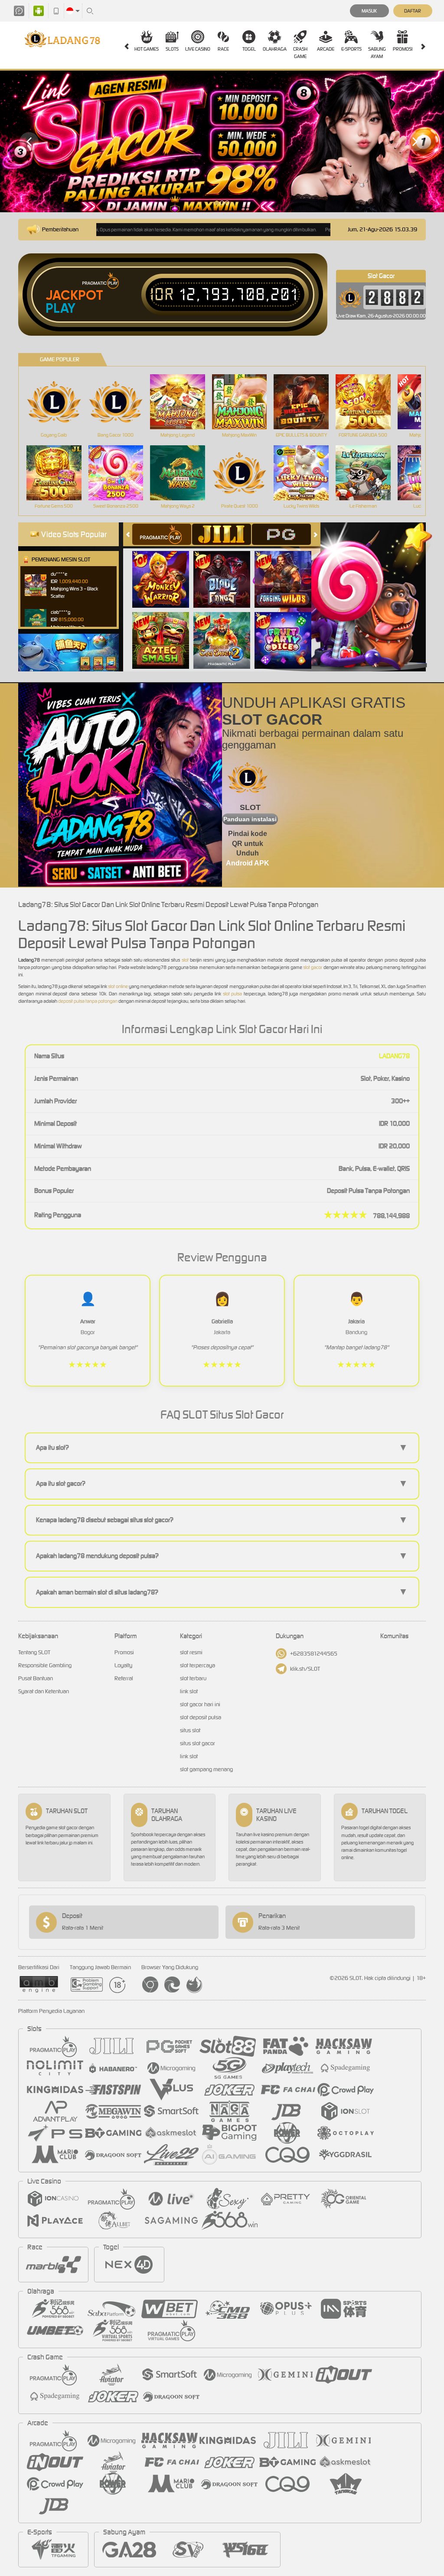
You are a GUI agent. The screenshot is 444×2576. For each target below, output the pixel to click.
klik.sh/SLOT (305, 1669)
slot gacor (312, 967)
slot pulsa (232, 994)
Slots (172, 49)
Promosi (403, 49)
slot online (118, 986)
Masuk (369, 11)
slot (185, 960)
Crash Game (300, 53)
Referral (124, 1678)
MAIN (59, 402)
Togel (249, 49)
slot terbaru (193, 1678)
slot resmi (191, 1652)
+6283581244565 (314, 1654)
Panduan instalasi (250, 819)
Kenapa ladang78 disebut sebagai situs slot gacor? (222, 1520)
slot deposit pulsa (201, 1717)
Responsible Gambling (45, 1665)
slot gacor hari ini (200, 1704)
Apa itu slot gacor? (222, 1484)
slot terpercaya (198, 1665)
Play (60, 308)
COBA (166, 570)
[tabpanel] (222, 141)
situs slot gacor (198, 1743)
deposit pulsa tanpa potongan (87, 1001)
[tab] (162, 534)
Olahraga (275, 49)
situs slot (190, 1730)
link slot (189, 1691)
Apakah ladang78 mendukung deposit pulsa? (222, 1556)
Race (223, 49)
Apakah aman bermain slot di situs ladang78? (222, 1592)
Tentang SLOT (34, 1652)
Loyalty (123, 1665)
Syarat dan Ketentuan (44, 1691)
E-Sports (351, 49)
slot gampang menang (206, 1769)
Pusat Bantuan (36, 1678)
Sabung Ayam (377, 53)
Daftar (413, 11)
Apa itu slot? (222, 1448)
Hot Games (147, 49)
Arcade (326, 49)
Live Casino (198, 49)
